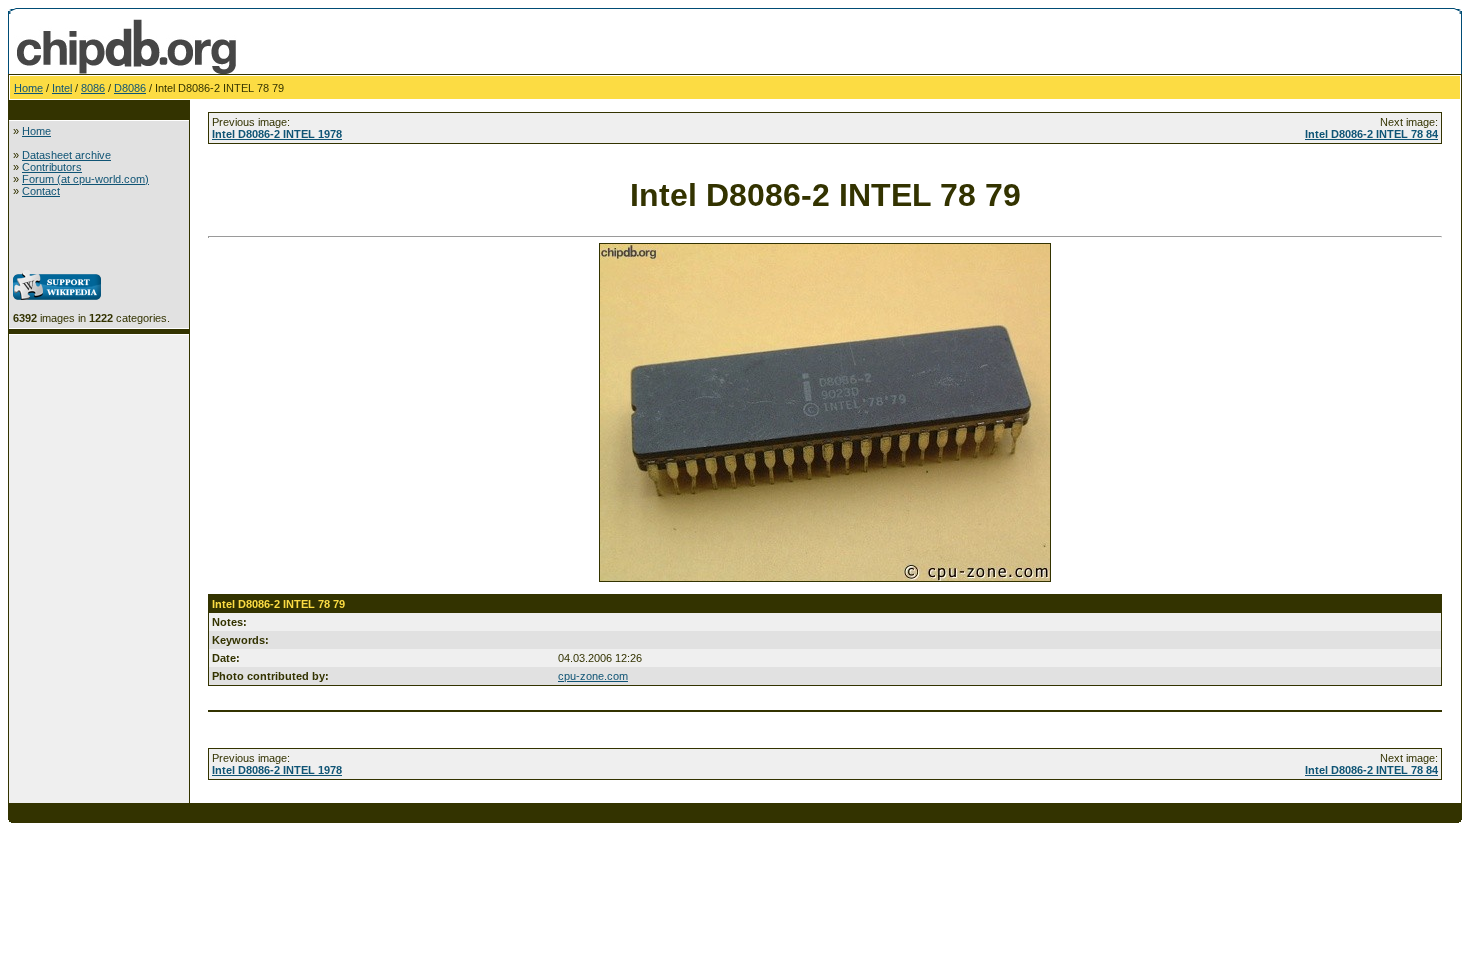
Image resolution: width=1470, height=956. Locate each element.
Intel (62, 88)
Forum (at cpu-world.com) (85, 179)
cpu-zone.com (593, 676)
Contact (41, 191)
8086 (93, 88)
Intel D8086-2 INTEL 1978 (277, 134)
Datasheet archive (66, 155)
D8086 (130, 88)
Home (28, 88)
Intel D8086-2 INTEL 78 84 (1371, 134)
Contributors (52, 167)
